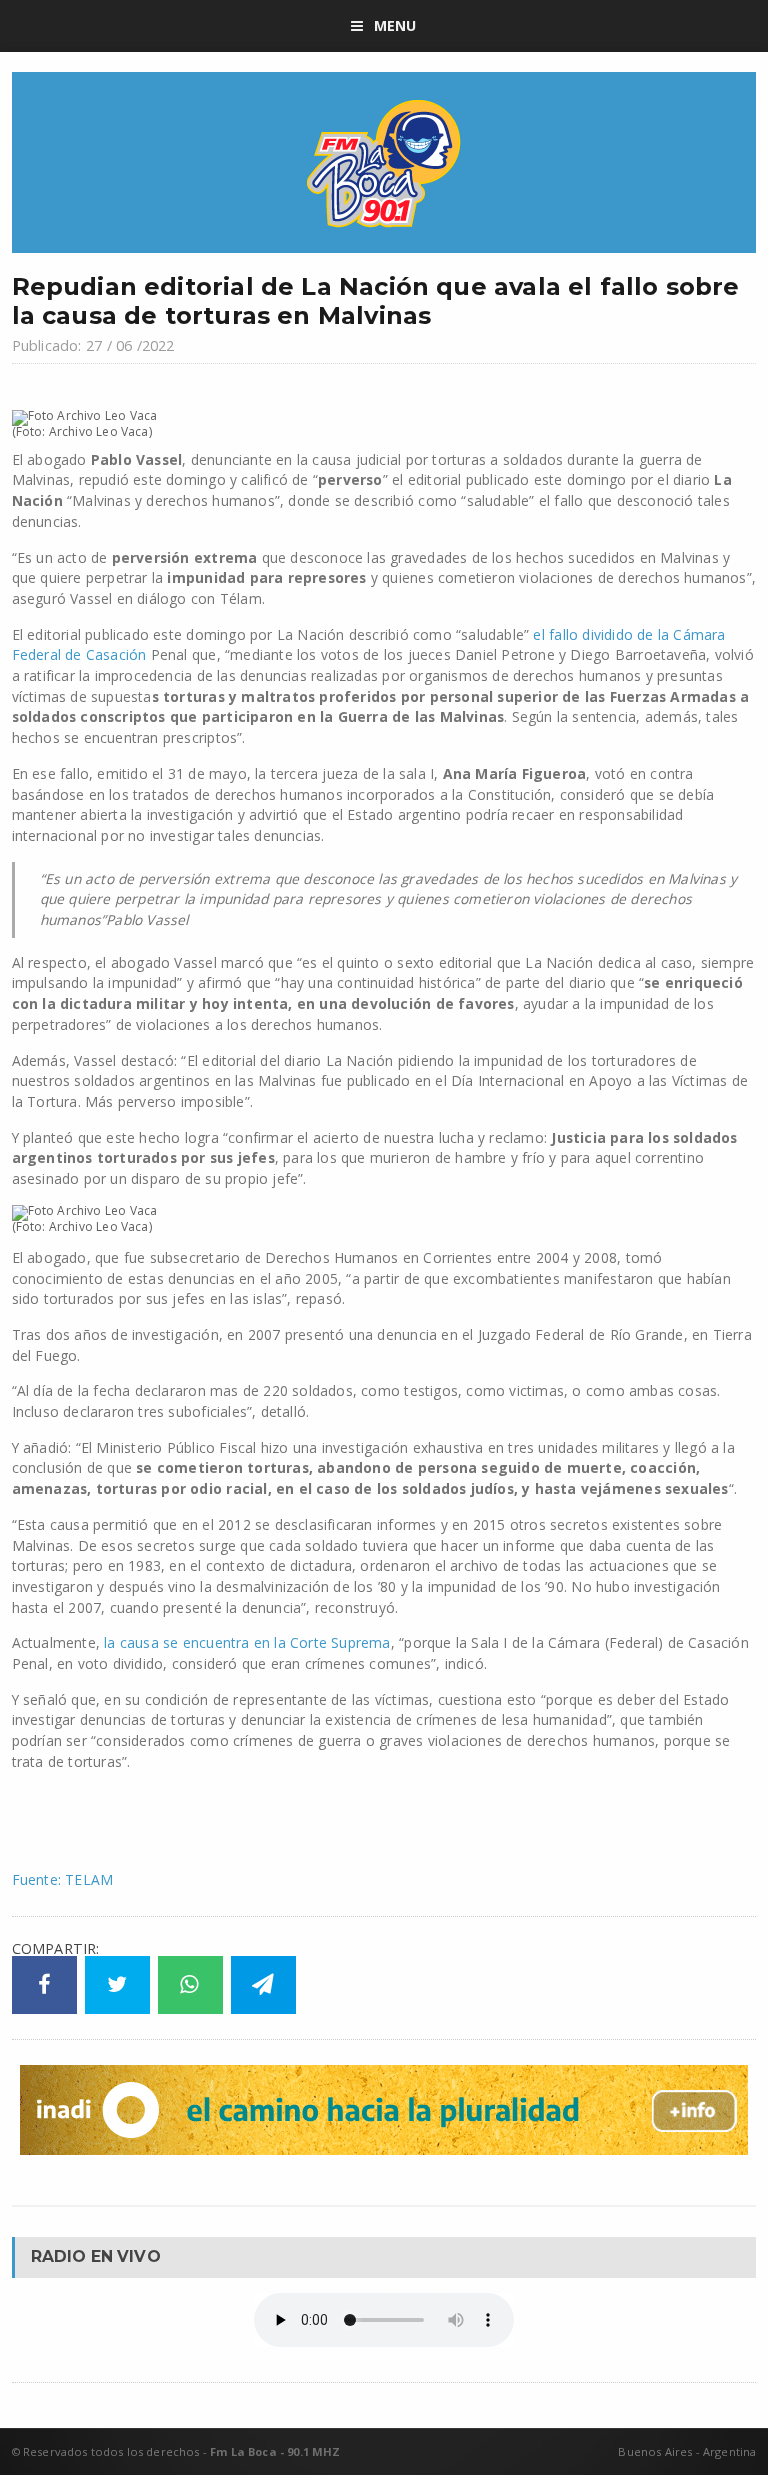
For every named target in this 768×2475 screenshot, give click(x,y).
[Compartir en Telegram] (263, 1985)
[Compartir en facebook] (44, 1985)
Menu (395, 25)
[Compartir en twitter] (117, 1985)
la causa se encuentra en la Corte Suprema (245, 1642)
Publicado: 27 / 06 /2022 (93, 345)
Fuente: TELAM (63, 1879)
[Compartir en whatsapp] (190, 1985)
